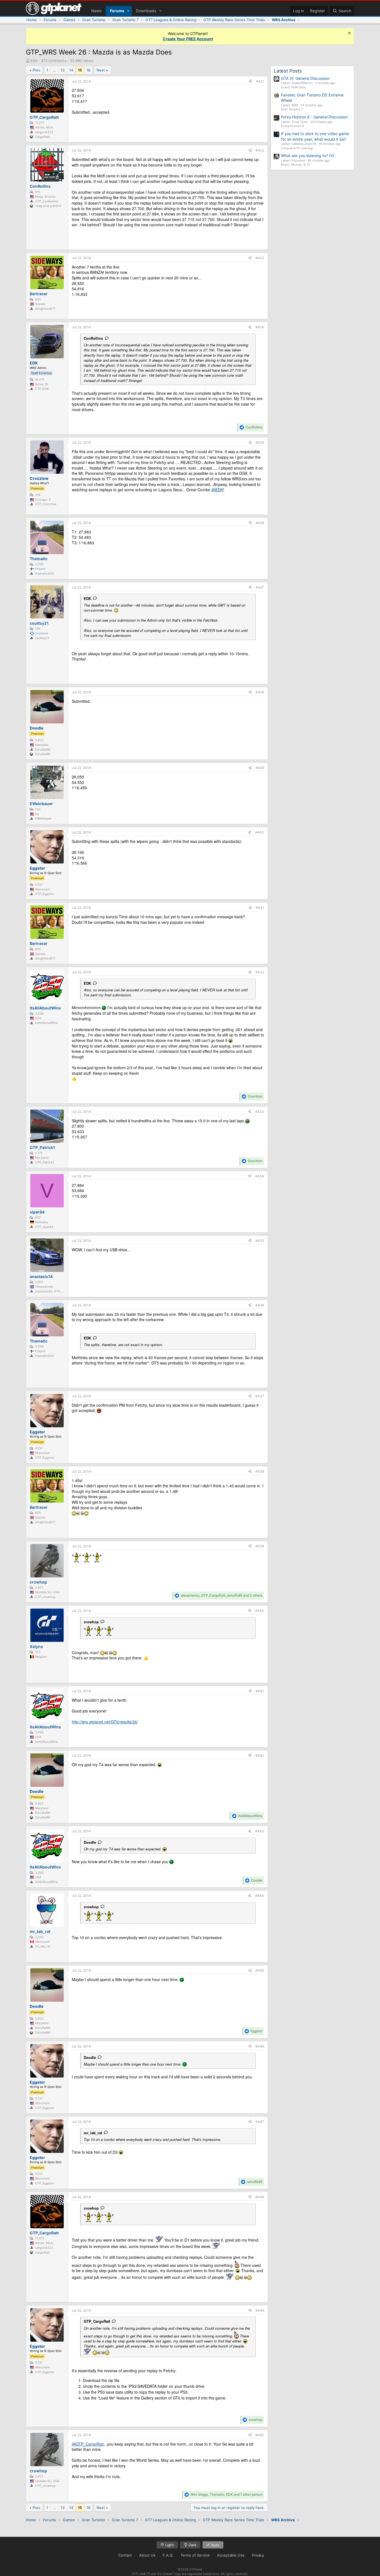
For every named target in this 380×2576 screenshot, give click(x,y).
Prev (36, 70)
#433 (260, 1112)
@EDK (217, 490)
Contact (125, 2555)
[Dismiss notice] (349, 34)
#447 (260, 2122)
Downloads (146, 11)
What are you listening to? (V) (308, 156)
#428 (260, 692)
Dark (192, 2545)
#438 (260, 1471)
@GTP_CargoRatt (88, 2444)
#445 (260, 1970)
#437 (260, 1396)
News (96, 11)
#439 (260, 1546)
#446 (260, 2046)
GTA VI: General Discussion (305, 78)
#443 (260, 1831)
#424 (260, 327)
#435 (260, 1241)
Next (101, 70)
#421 (260, 81)
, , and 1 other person (226, 2494)
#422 (260, 150)
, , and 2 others (222, 1595)
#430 (260, 832)
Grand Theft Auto (293, 87)
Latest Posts (288, 71)
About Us (147, 2555)
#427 (260, 587)
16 (88, 70)
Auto (215, 2545)
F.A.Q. (168, 2555)
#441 (260, 1691)
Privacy (258, 2555)
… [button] (54, 70)
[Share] (250, 82)
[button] (128, 11)
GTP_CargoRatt (97, 2321)
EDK (34, 61)
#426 (260, 523)
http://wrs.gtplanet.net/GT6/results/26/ (105, 1722)
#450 (260, 2435)
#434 (260, 1176)
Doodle (90, 1842)
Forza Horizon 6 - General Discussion (314, 117)
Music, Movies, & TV (296, 165)
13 (63, 70)
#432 (260, 972)
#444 (260, 1896)
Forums (117, 11)
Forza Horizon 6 (293, 126)
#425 (260, 442)
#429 (260, 768)
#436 (260, 1305)
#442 (260, 1755)
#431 (260, 908)
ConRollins (93, 338)
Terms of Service (195, 2555)
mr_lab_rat (93, 2133)
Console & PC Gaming (297, 148)
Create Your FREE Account (188, 39)
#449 (260, 2310)
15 (80, 70)
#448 (260, 2197)
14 (71, 70)
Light (169, 2545)
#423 (260, 258)
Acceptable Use (231, 2555)
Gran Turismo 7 (292, 109)
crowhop (91, 1622)
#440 (260, 1611)
